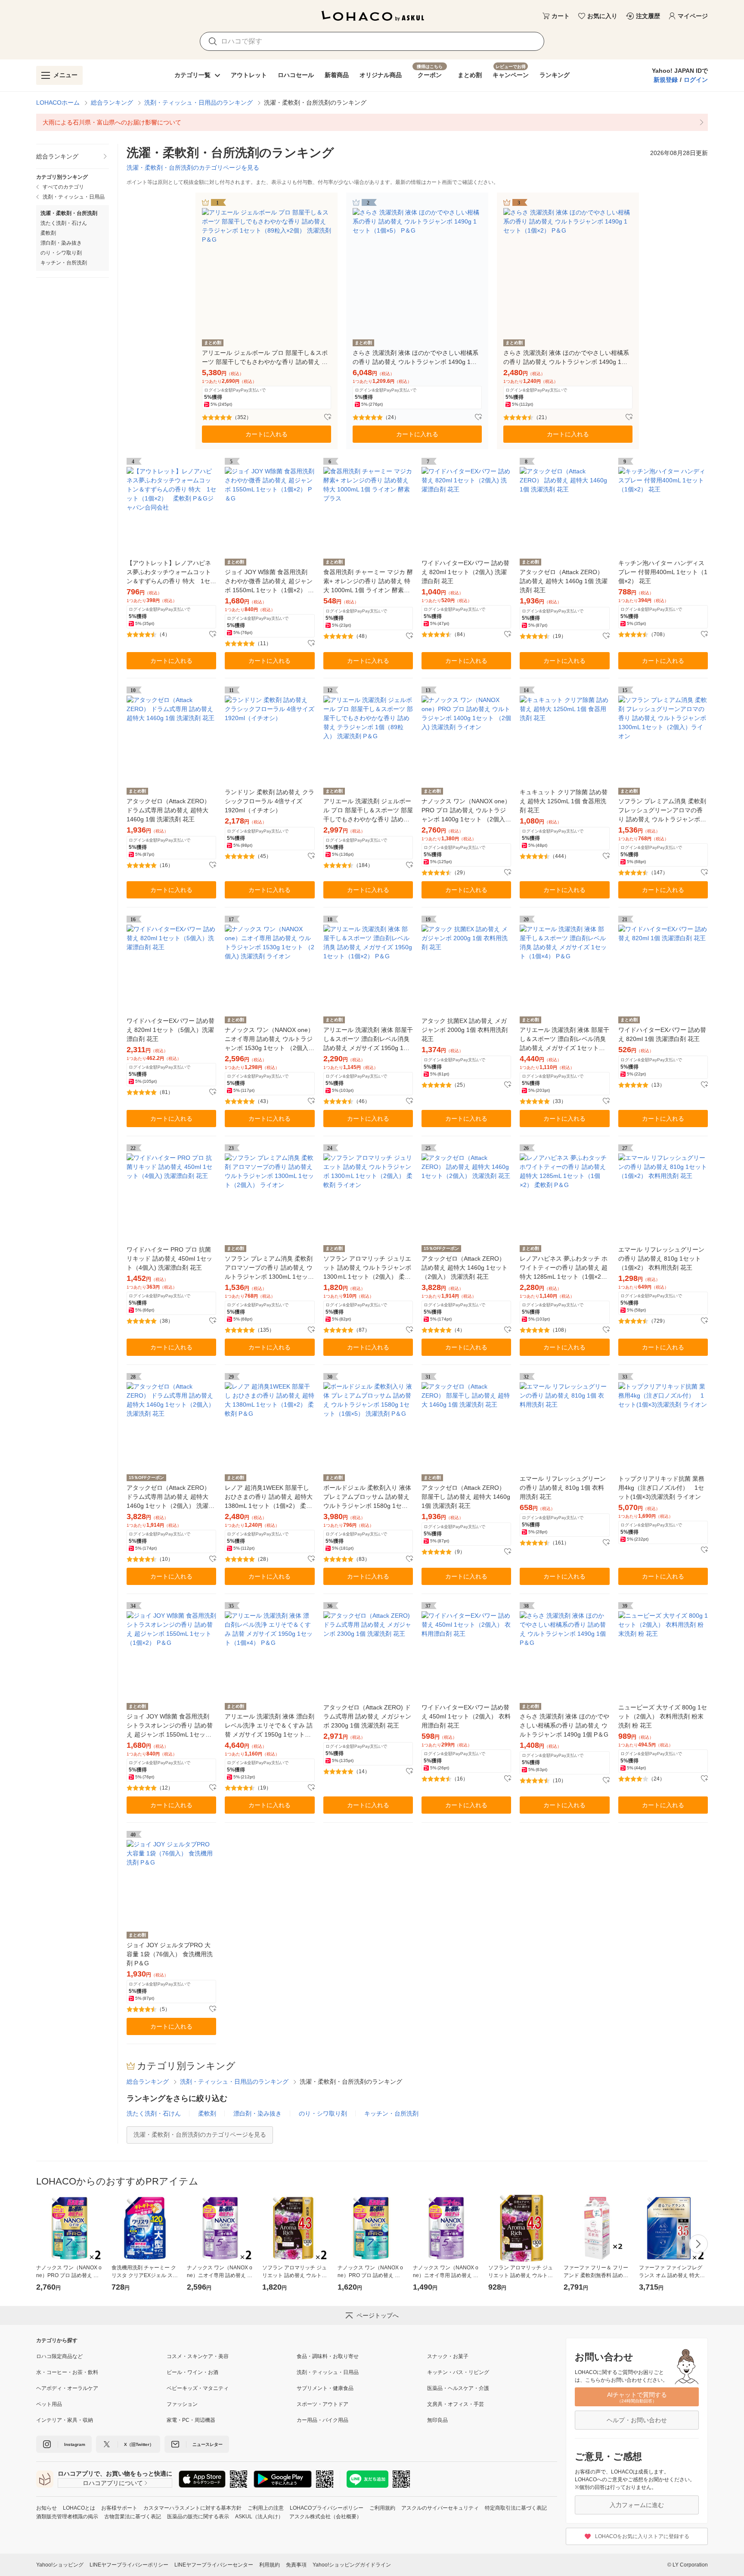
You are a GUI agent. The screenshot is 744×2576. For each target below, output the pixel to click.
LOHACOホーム (58, 103)
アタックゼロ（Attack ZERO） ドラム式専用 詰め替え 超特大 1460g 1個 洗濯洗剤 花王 (168, 810)
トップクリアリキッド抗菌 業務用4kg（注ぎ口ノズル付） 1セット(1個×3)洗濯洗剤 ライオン (661, 1488)
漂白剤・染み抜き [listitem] (61, 243)
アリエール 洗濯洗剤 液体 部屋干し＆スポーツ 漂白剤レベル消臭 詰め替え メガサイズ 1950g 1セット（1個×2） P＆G (368, 1039)
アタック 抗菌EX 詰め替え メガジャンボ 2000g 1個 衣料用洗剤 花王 (465, 1030)
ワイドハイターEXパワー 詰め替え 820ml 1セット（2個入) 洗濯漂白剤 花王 (465, 572)
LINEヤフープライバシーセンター (214, 2565)
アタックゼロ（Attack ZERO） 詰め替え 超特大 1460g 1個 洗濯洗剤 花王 (564, 581)
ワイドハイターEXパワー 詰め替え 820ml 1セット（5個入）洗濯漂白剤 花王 (170, 1030)
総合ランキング (112, 103)
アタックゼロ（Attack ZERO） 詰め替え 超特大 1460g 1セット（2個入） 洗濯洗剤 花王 (465, 1268)
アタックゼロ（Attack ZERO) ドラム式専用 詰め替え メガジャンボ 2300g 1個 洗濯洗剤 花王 (367, 1716)
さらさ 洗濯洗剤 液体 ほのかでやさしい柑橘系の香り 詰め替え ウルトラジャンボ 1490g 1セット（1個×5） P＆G (415, 358)
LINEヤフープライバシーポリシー (129, 2565)
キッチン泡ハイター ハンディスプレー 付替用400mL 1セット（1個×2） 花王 (663, 572)
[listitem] (372, 122)
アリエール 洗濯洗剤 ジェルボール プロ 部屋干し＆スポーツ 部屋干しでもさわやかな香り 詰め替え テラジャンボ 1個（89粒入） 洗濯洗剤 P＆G (368, 811)
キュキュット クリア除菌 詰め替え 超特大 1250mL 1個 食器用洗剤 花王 (564, 801)
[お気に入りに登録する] (328, 417)
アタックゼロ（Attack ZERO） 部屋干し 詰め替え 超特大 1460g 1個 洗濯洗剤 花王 (466, 1497)
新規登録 (666, 80)
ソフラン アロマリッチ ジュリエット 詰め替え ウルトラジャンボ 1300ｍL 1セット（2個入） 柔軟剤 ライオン (367, 1268)
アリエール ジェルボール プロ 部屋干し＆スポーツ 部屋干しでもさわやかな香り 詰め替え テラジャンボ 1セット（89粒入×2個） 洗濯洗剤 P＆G (266, 358)
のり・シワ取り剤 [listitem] (61, 253)
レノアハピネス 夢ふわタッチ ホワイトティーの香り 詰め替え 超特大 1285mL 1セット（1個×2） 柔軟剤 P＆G (564, 1268)
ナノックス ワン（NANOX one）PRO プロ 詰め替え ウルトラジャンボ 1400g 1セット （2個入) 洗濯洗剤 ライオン (466, 811)
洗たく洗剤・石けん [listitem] (64, 223)
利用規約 (270, 2565)
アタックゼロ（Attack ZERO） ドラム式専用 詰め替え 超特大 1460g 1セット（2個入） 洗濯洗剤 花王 (170, 1497)
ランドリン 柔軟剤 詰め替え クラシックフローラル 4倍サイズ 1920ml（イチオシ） (270, 801)
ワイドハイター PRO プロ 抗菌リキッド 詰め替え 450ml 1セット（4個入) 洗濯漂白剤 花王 (169, 1258)
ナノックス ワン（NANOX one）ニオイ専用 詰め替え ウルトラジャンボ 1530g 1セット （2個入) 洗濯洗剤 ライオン (269, 1039)
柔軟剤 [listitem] (48, 233)
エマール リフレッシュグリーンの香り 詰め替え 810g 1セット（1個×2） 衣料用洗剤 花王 (661, 1258)
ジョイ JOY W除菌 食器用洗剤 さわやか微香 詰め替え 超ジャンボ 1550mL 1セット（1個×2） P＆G (269, 582)
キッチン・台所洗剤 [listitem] (64, 263)
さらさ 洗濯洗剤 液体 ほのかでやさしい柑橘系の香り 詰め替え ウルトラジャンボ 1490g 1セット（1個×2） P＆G (566, 358)
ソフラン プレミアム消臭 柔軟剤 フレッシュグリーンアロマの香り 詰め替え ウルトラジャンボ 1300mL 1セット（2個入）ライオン (662, 811)
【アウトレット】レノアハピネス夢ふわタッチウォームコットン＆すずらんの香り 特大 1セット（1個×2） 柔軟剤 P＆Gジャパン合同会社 (171, 573)
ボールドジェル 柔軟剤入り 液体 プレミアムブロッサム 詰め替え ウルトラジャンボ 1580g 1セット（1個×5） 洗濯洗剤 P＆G (367, 1497)
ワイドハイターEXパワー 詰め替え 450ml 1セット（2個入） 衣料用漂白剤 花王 (466, 1716)
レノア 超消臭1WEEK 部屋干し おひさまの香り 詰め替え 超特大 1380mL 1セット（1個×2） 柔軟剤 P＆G (269, 1497)
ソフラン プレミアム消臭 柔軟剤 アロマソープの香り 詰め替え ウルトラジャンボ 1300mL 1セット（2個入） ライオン (269, 1268)
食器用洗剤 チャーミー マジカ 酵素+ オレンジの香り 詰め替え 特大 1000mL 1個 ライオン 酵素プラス (368, 582)
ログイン (696, 80)
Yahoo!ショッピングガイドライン (352, 2565)
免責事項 (296, 2565)
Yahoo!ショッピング (60, 2565)
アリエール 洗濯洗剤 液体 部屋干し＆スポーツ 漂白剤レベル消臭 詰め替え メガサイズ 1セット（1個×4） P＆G (564, 1039)
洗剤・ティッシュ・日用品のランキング (198, 103)
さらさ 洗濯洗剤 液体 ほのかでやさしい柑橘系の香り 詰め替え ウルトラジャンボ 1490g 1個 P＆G (564, 1725)
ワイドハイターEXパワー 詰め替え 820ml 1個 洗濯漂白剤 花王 (662, 1034)
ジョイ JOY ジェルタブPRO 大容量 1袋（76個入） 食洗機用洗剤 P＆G (170, 1954)
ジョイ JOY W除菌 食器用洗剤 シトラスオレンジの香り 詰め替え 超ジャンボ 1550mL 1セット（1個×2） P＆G (170, 1726)
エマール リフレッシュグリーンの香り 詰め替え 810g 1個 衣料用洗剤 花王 (563, 1488)
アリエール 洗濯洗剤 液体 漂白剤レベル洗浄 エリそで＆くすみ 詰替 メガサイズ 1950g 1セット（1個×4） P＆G (270, 1726)
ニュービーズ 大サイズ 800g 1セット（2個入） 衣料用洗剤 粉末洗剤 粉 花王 (663, 1716)
